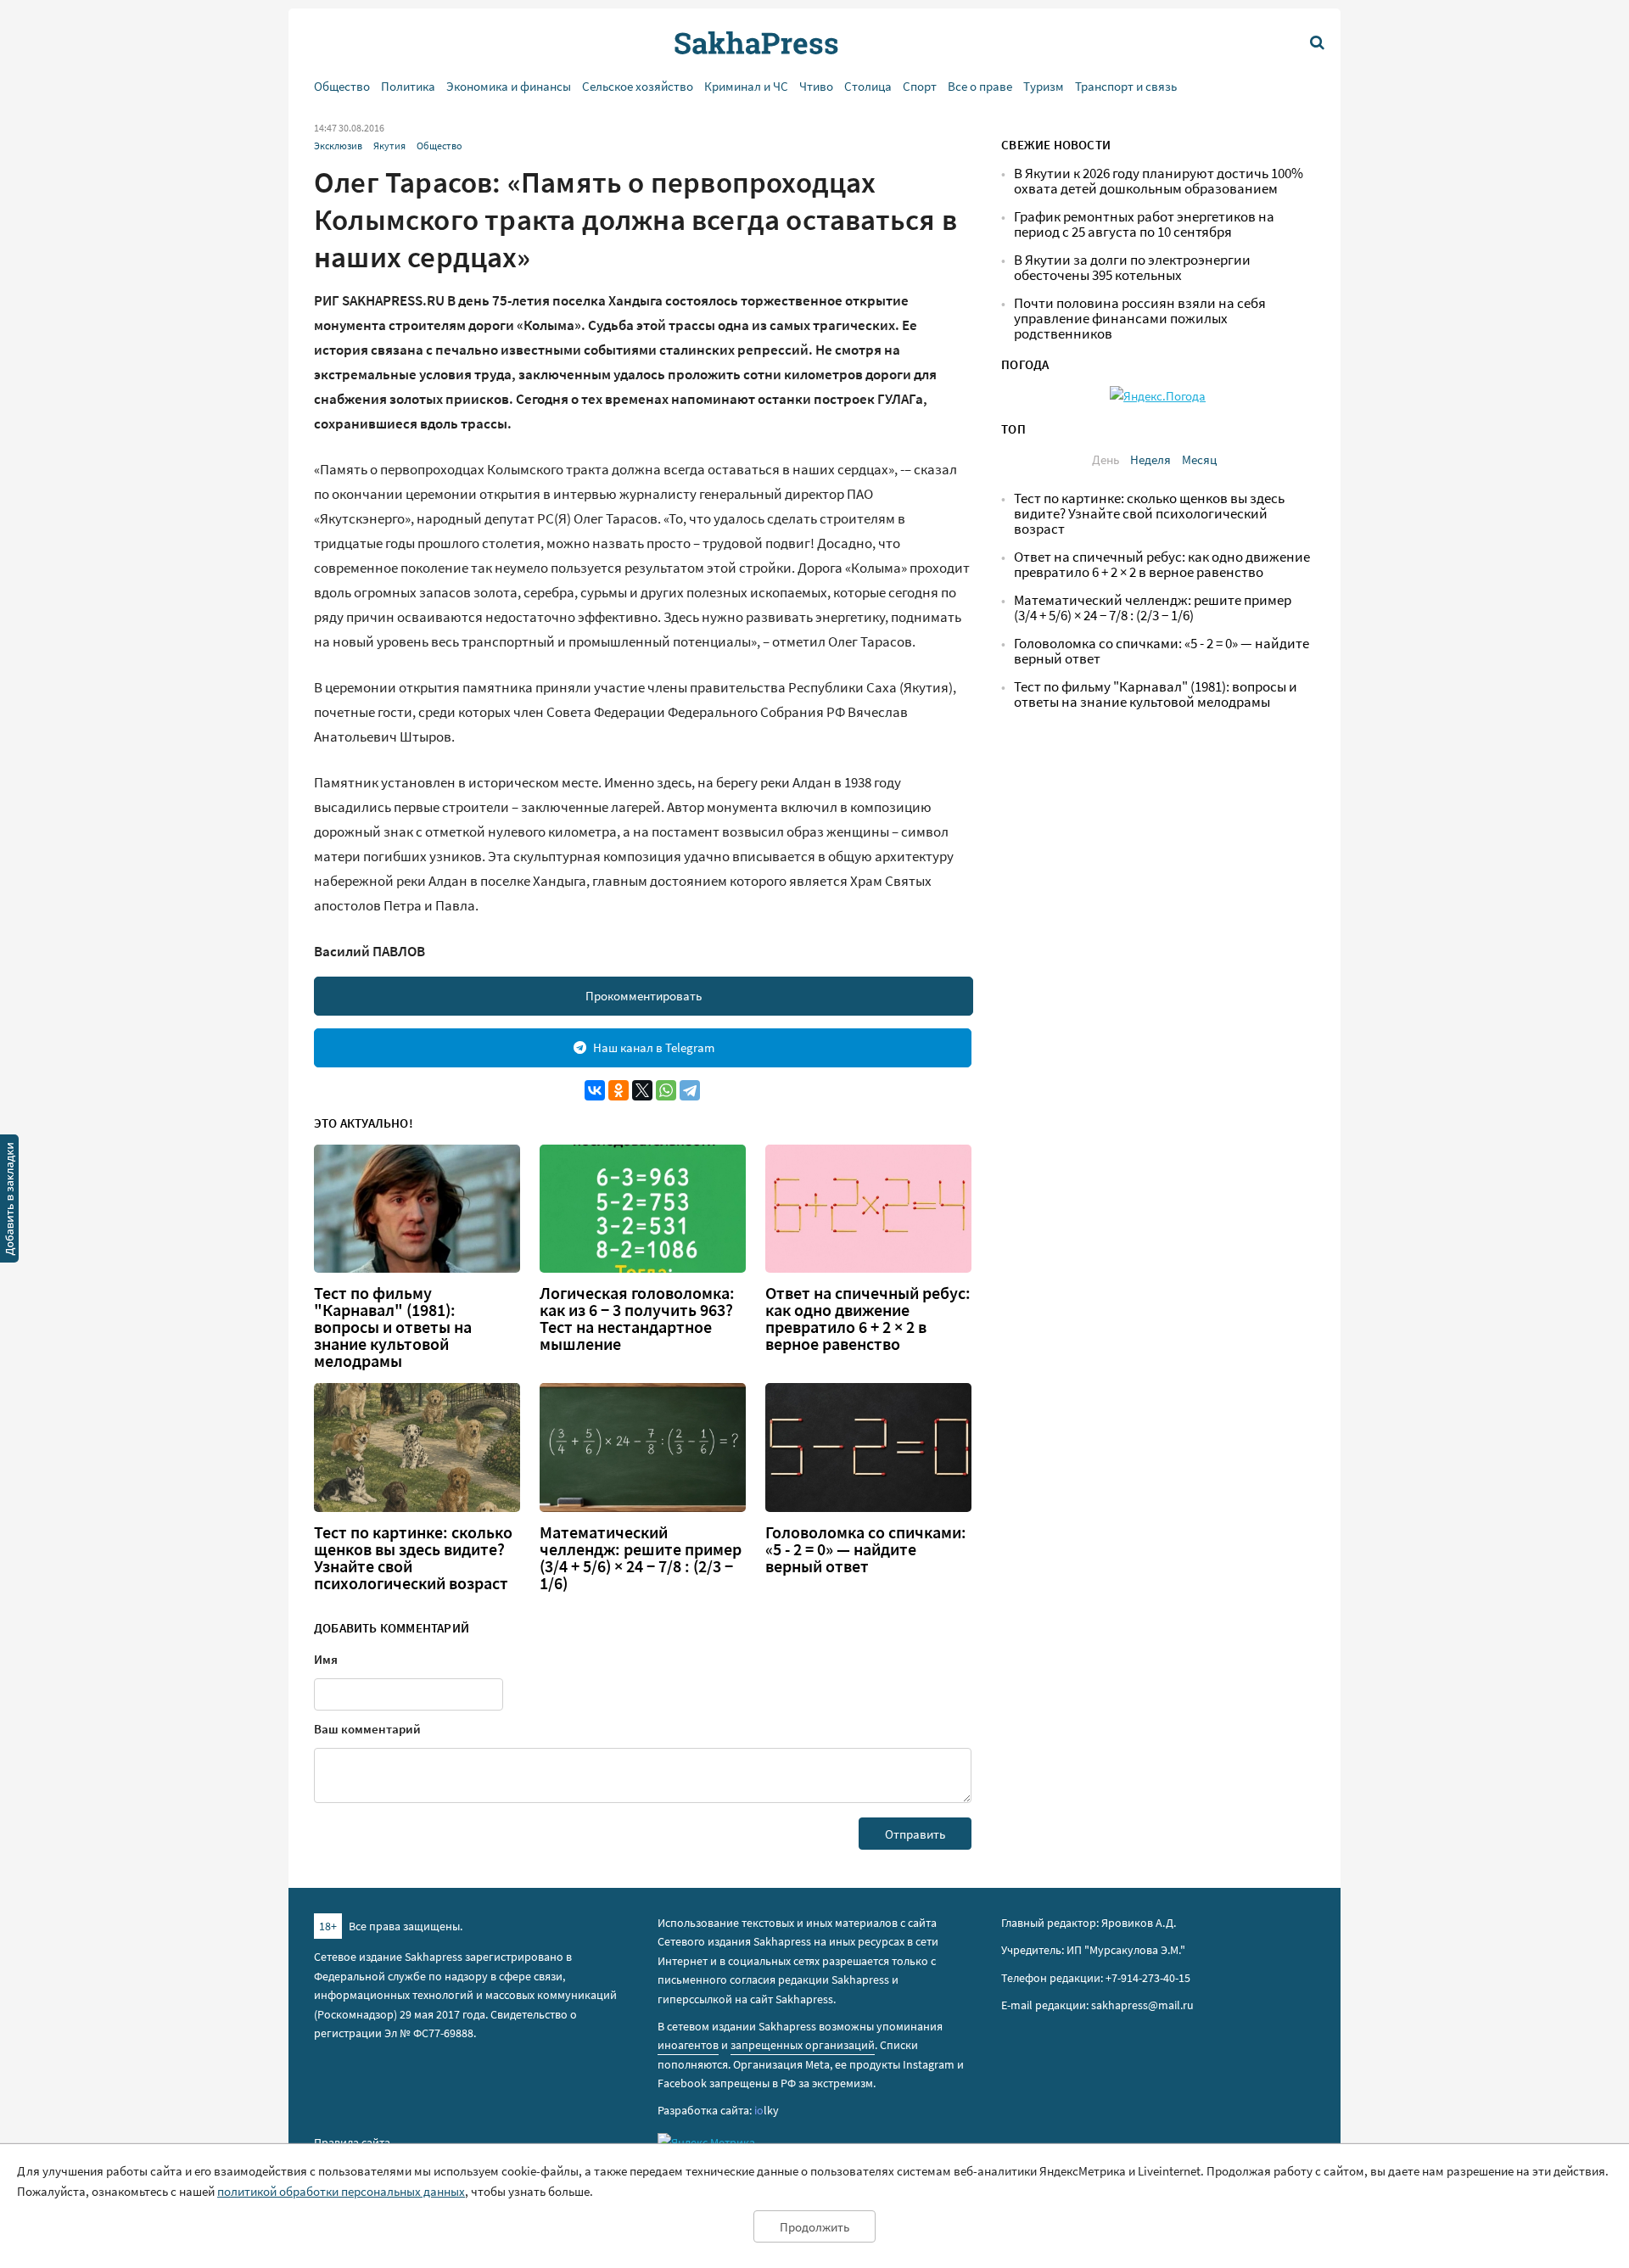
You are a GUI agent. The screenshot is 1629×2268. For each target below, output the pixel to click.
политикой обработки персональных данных (341, 2191)
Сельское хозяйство (638, 86)
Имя (326, 1659)
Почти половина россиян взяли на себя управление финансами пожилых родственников (1140, 319)
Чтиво (816, 86)
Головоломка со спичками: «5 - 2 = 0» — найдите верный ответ (866, 1549)
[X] (642, 1090)
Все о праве (980, 86)
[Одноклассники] (619, 1090)
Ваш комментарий (367, 1729)
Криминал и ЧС (746, 86)
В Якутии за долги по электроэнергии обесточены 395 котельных (1132, 268)
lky (767, 2110)
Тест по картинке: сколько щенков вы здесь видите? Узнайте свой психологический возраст (413, 1558)
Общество (342, 86)
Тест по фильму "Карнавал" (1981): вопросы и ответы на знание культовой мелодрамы (393, 1327)
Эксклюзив (338, 146)
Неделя (1150, 459)
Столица (868, 86)
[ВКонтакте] (595, 1090)
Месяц (1199, 459)
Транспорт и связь (1126, 86)
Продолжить (814, 2227)
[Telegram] (690, 1090)
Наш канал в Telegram (654, 1047)
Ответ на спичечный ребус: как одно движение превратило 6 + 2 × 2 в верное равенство (868, 1319)
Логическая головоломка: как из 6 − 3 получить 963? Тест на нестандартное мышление (637, 1319)
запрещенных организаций (803, 2045)
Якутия (389, 146)
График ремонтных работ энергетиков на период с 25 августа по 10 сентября (1144, 224)
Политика (408, 86)
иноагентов (688, 2045)
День (1106, 459)
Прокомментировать (644, 996)
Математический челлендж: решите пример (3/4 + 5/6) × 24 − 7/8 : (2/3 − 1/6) (641, 1558)
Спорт (920, 86)
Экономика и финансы (509, 86)
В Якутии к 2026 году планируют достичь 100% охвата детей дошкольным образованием (1159, 181)
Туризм (1044, 86)
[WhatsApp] (666, 1090)
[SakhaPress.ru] (9, 1201)
